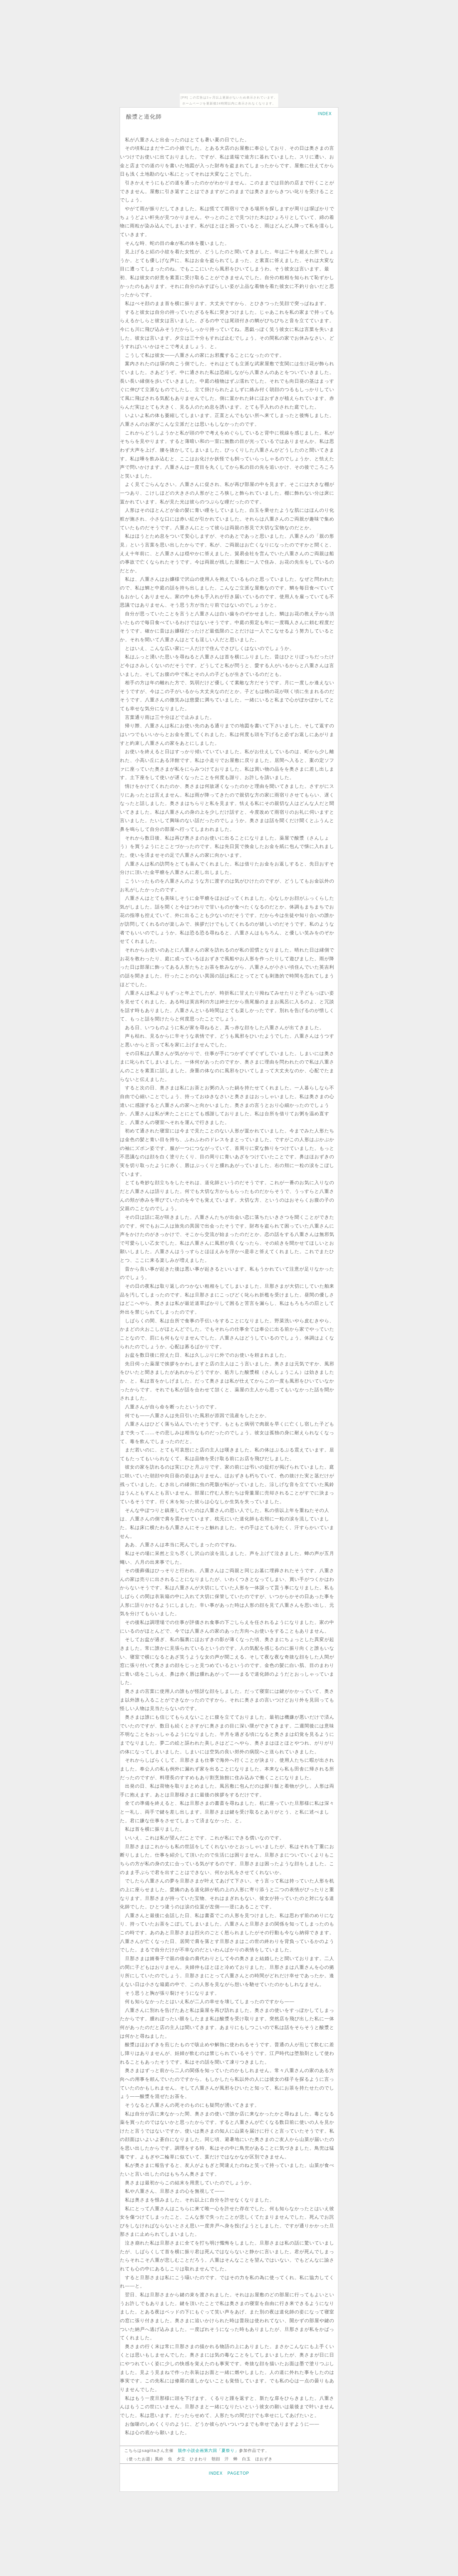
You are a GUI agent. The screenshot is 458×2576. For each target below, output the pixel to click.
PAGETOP (238, 2473)
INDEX (325, 114)
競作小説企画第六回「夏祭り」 (208, 2450)
